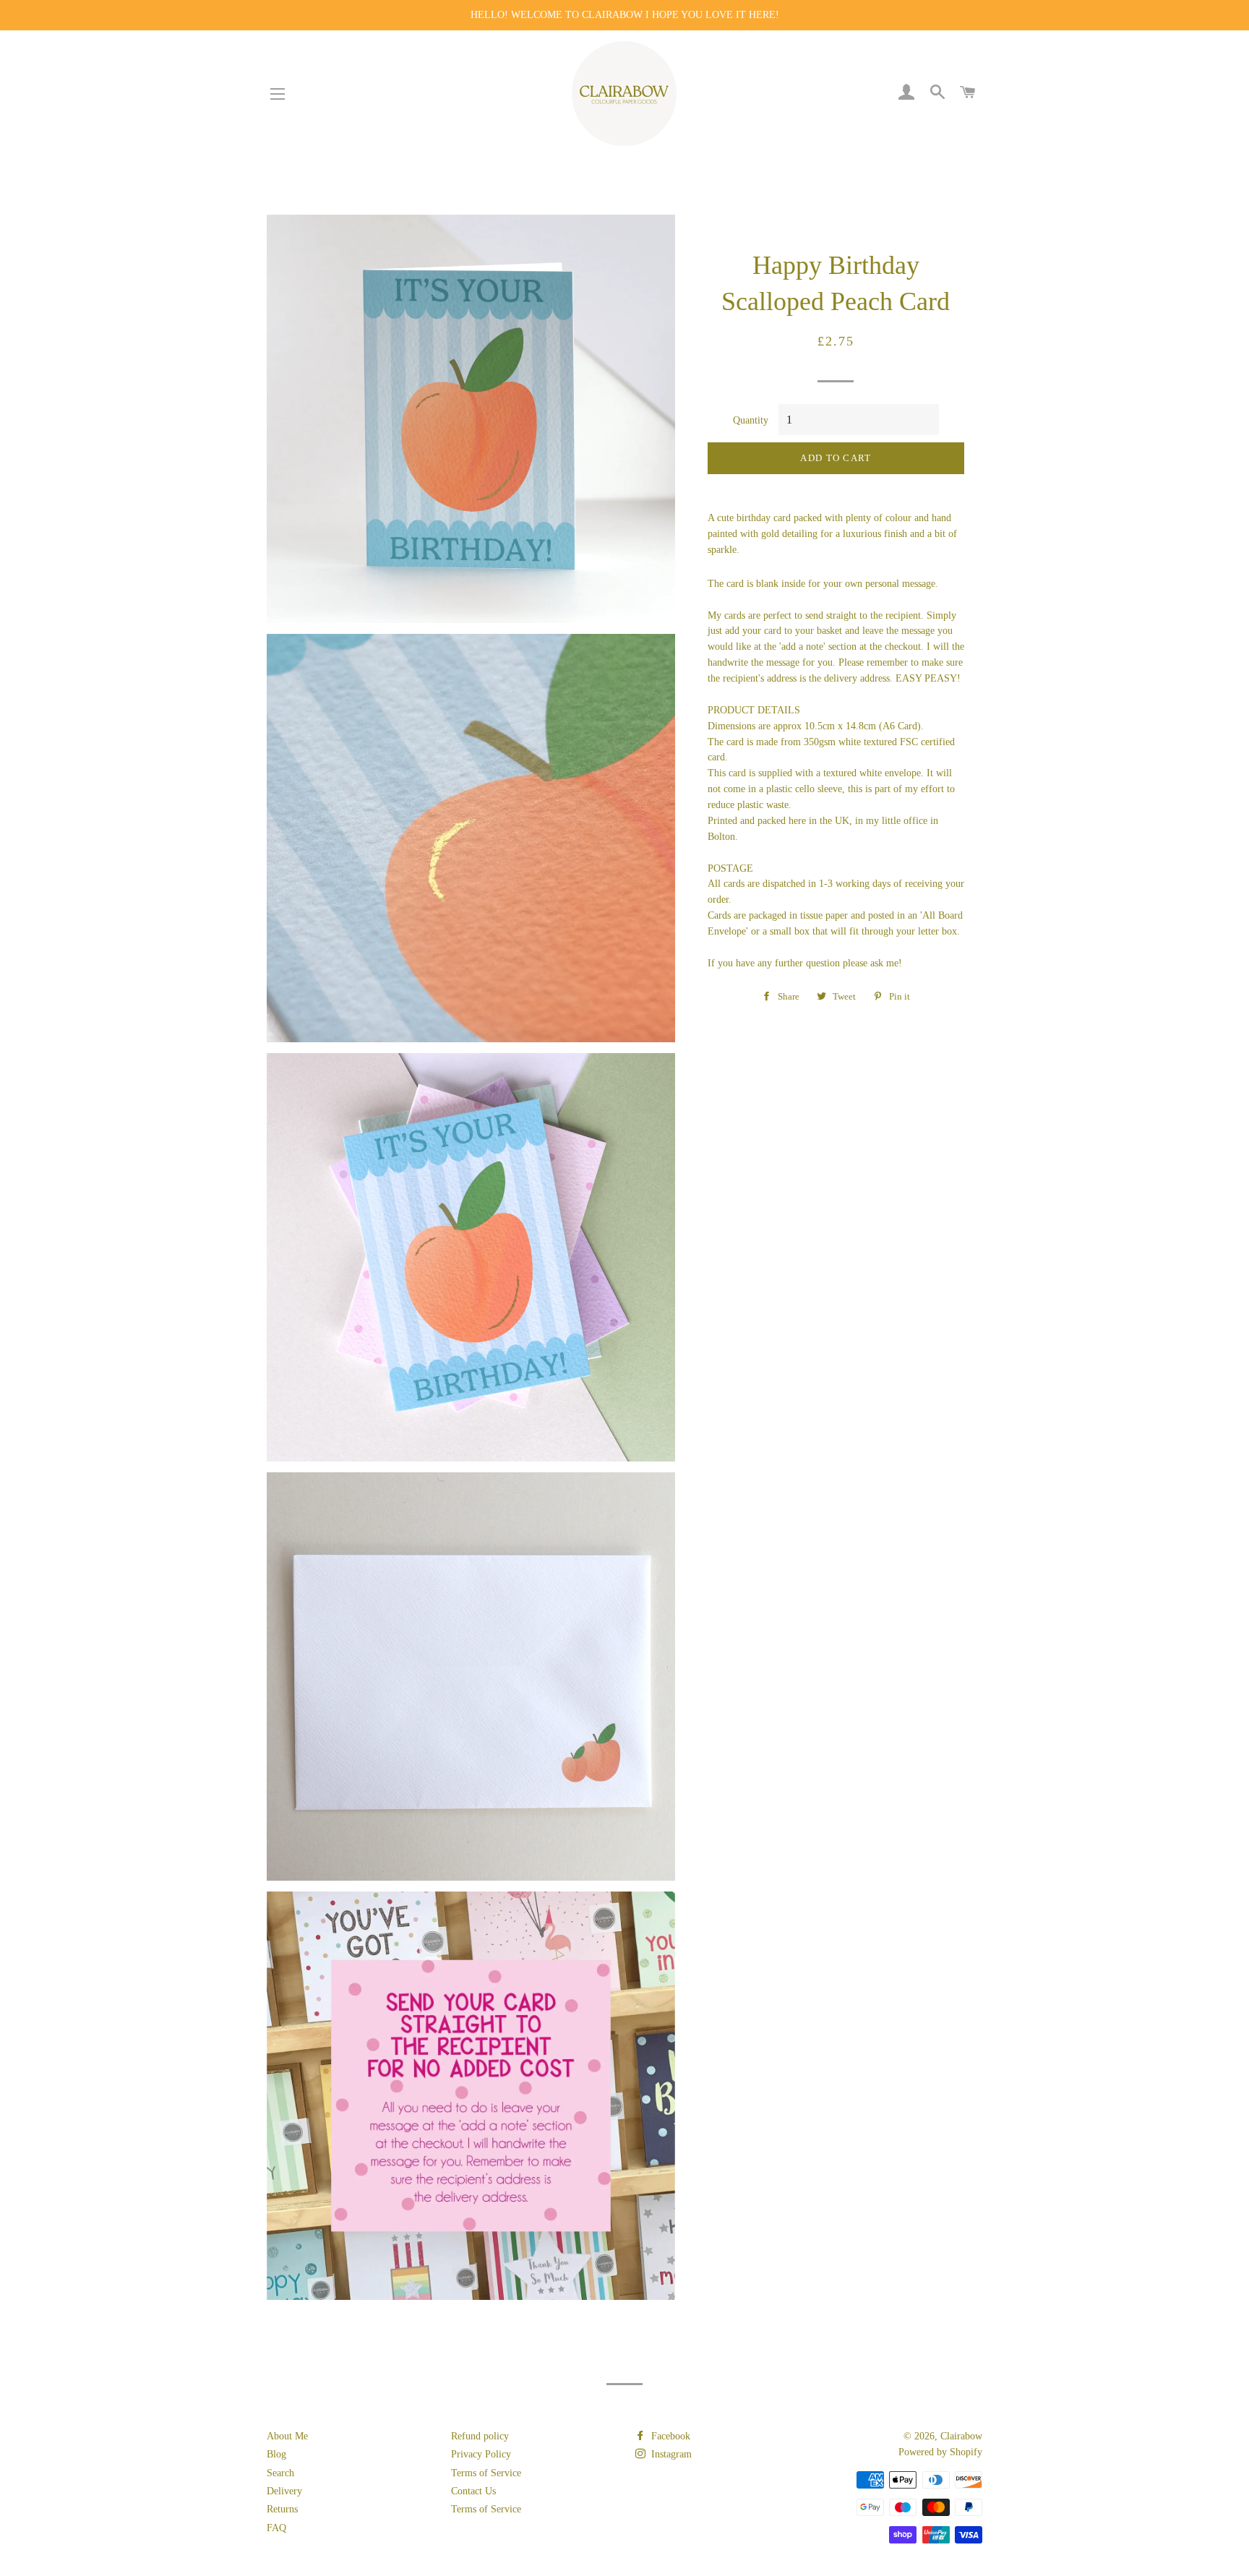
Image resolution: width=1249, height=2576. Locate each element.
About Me (287, 2436)
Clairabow (961, 2436)
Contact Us (473, 2491)
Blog (276, 2454)
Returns (282, 2509)
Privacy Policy (481, 2454)
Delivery (284, 2491)
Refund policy (480, 2436)
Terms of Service (486, 2473)
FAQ (276, 2528)
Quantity (751, 420)
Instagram (670, 2454)
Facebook (669, 2436)
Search (280, 2473)
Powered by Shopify (940, 2452)
